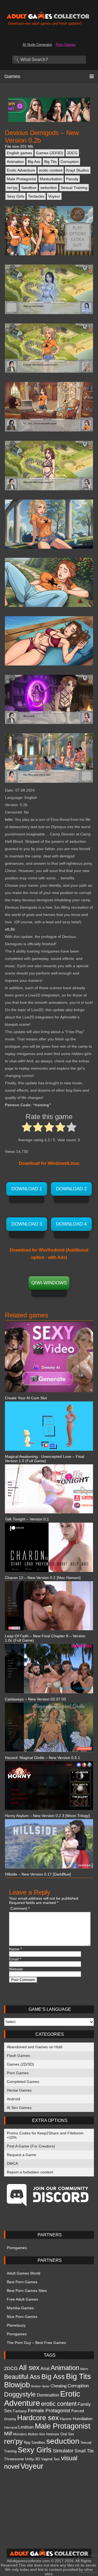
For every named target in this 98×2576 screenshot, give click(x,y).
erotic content (51, 170)
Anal (45, 2368)
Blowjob (17, 2385)
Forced (78, 2411)
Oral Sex (67, 2434)
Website (16, 1969)
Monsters (20, 2434)
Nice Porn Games (22, 2317)
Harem (66, 2419)
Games (12, 76)
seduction (49, 188)
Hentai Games (19, 2090)
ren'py (12, 188)
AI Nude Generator (37, 45)
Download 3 (27, 1224)
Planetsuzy (16, 2325)
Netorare (53, 2434)
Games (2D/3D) (50, 153)
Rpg (27, 2442)
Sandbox (29, 188)
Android (13, 2099)
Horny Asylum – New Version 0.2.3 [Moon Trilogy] (47, 1816)
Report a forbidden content (30, 2172)
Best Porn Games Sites (27, 2291)
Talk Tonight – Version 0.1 (27, 1519)
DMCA (12, 2163)
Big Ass (34, 162)
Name (15, 1949)
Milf (8, 2433)
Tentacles (36, 196)
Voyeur (54, 196)
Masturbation (51, 179)
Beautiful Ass (22, 2377)
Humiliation (82, 2419)
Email (15, 1959)
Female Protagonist (49, 2411)
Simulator (63, 2451)
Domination (48, 2395)
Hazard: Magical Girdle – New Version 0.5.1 (42, 1758)
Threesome (14, 2459)
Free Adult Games (22, 2299)
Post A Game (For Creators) (31, 2146)
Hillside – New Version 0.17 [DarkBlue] (38, 1874)
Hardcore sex (38, 2418)
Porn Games (66, 45)
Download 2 (71, 1189)
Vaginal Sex (50, 2459)
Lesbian (26, 2427)
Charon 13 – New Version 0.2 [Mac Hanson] (43, 1578)
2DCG (72, 153)
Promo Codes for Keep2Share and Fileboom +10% (45, 2135)
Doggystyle (20, 2394)
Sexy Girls (16, 196)
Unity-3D (33, 2459)
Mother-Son (36, 2434)
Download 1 (27, 1189)
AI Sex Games (19, 2108)
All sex (29, 2368)
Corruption (70, 162)
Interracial (11, 2427)
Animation (15, 162)
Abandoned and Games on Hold (35, 2047)
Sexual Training (74, 188)
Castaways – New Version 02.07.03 (35, 1699)
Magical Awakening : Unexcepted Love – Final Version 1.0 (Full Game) (45, 1459)
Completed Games (23, 2082)
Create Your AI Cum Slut (26, 1398)
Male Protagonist (21, 179)
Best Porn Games (22, 2282)
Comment (20, 1908)
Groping (10, 2419)
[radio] (27, 1128)
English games (19, 153)
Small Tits (84, 2451)
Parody (72, 179)
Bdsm (84, 2369)
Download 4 (71, 1224)
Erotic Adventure (21, 170)
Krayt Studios (78, 170)
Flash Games (18, 2056)
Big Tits (50, 162)
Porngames (17, 2248)
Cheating (59, 2386)
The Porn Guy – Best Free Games (36, 2343)
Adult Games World (24, 2273)
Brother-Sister (40, 2386)
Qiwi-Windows (49, 1283)
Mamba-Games (20, 2308)
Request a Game (22, 2155)
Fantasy (20, 2411)
